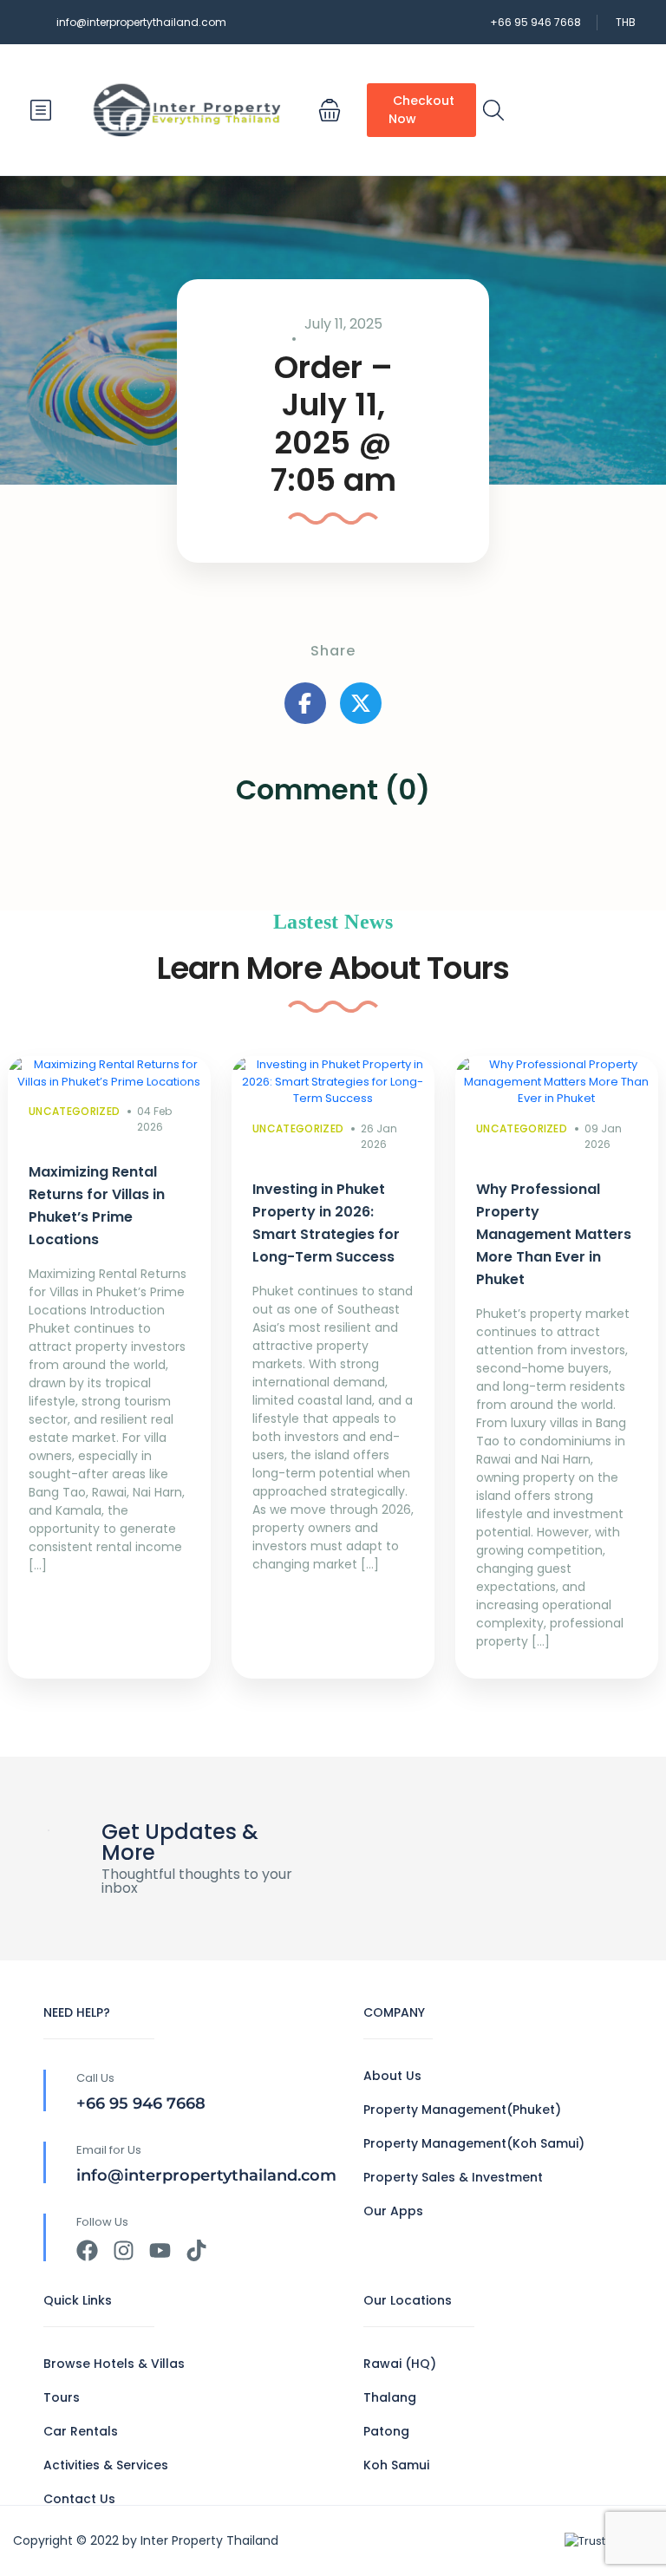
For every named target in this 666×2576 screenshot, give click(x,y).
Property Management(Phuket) (462, 2110)
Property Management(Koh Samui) (474, 2143)
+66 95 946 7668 (535, 22)
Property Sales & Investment (453, 2177)
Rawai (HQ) (400, 2364)
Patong (386, 2431)
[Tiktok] (196, 2250)
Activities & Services (106, 2465)
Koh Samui (396, 2465)
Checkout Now (421, 110)
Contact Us (79, 2499)
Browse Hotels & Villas (114, 2364)
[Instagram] (124, 2250)
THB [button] (626, 22)
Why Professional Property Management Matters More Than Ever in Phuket (554, 1234)
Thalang (390, 2397)
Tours (62, 2397)
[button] (330, 110)
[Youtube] (160, 2250)
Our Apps (393, 2211)
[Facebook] (87, 2250)
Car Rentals (81, 2431)
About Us (392, 2076)
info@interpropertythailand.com (141, 22)
